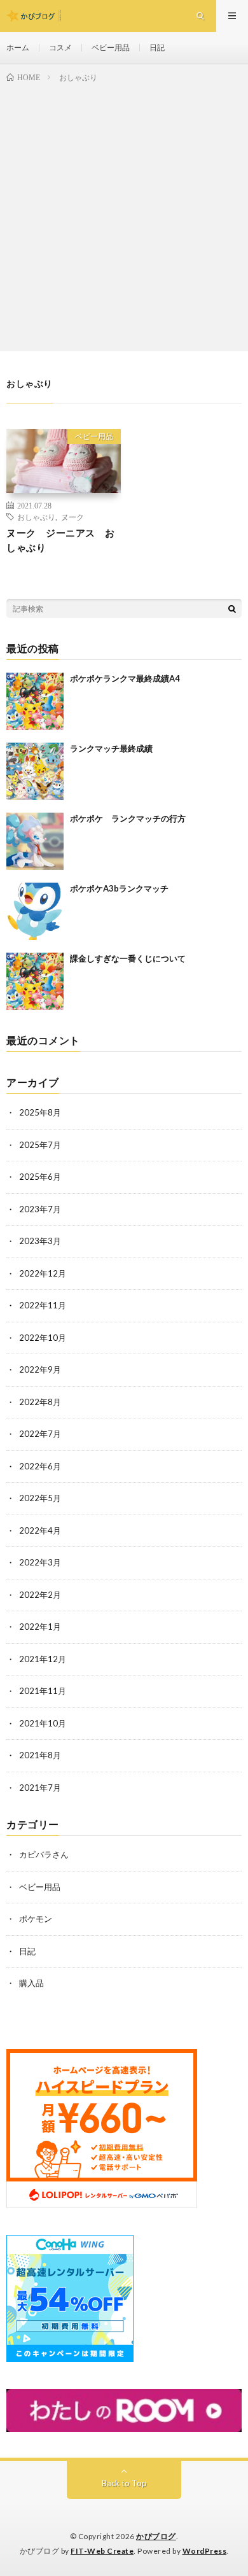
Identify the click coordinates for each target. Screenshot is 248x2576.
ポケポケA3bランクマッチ (119, 888)
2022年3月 (40, 1562)
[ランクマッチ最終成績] (35, 771)
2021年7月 (40, 1788)
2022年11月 (43, 1305)
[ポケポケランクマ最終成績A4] (35, 701)
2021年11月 (43, 1691)
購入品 (31, 1983)
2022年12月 (43, 1273)
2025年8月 (40, 1112)
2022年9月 (40, 1369)
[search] (232, 608)
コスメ (60, 47)
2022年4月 (40, 1530)
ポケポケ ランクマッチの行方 (128, 818)
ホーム (18, 47)
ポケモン (36, 1919)
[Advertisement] (124, 214)
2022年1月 (40, 1627)
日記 (157, 47)
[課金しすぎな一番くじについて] (35, 981)
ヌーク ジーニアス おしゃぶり (61, 540)
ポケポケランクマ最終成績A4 (125, 678)
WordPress (205, 2551)
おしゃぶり (36, 517)
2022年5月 (40, 1498)
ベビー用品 (111, 47)
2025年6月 (40, 1177)
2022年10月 (43, 1338)
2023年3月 (40, 1241)
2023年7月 (40, 1209)
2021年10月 (43, 1723)
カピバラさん (44, 1854)
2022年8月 (40, 1402)
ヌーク (72, 517)
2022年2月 (40, 1595)
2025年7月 (40, 1145)
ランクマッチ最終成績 (111, 748)
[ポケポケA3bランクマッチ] (35, 911)
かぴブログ (156, 2536)
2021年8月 (40, 1755)
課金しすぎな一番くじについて (128, 958)
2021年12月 (43, 1659)
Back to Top (124, 2483)
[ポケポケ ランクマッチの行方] (35, 841)
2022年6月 (40, 1466)
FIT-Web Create (102, 2551)
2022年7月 (40, 1434)
